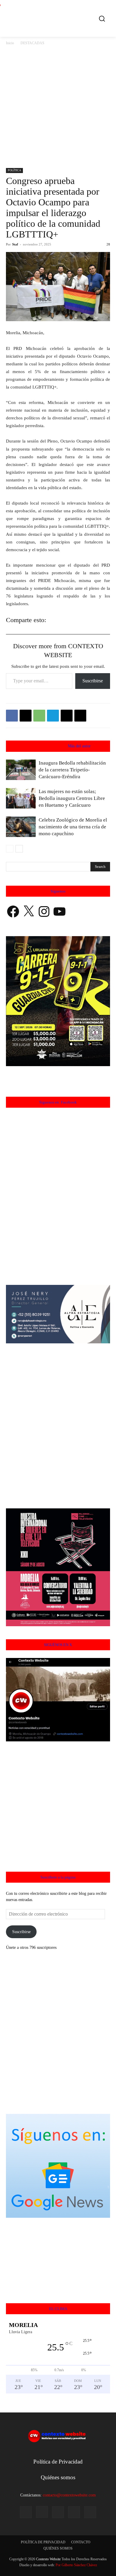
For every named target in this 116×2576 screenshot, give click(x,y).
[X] (26, 716)
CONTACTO (81, 2542)
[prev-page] (10, 849)
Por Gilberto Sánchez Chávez (76, 2565)
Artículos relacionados (44, 746)
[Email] (67, 716)
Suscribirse (93, 681)
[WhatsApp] (39, 716)
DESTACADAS (32, 43)
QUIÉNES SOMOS (58, 2548)
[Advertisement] (58, 107)
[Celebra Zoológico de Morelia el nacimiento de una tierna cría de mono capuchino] (21, 827)
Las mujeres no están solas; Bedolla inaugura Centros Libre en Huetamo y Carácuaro (72, 798)
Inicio (10, 43)
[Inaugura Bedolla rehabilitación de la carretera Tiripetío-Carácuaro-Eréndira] (21, 770)
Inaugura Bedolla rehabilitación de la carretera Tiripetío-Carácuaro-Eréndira (72, 770)
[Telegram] (53, 716)
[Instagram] (42, 2512)
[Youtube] (90, 2512)
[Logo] (60, 18)
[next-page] (19, 849)
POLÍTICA (14, 170)
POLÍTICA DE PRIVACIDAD (43, 2542)
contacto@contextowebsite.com (69, 2495)
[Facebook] (12, 716)
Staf (15, 244)
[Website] (74, 2512)
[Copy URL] (80, 716)
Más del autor (79, 746)
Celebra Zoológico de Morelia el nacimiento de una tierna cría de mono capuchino (73, 827)
